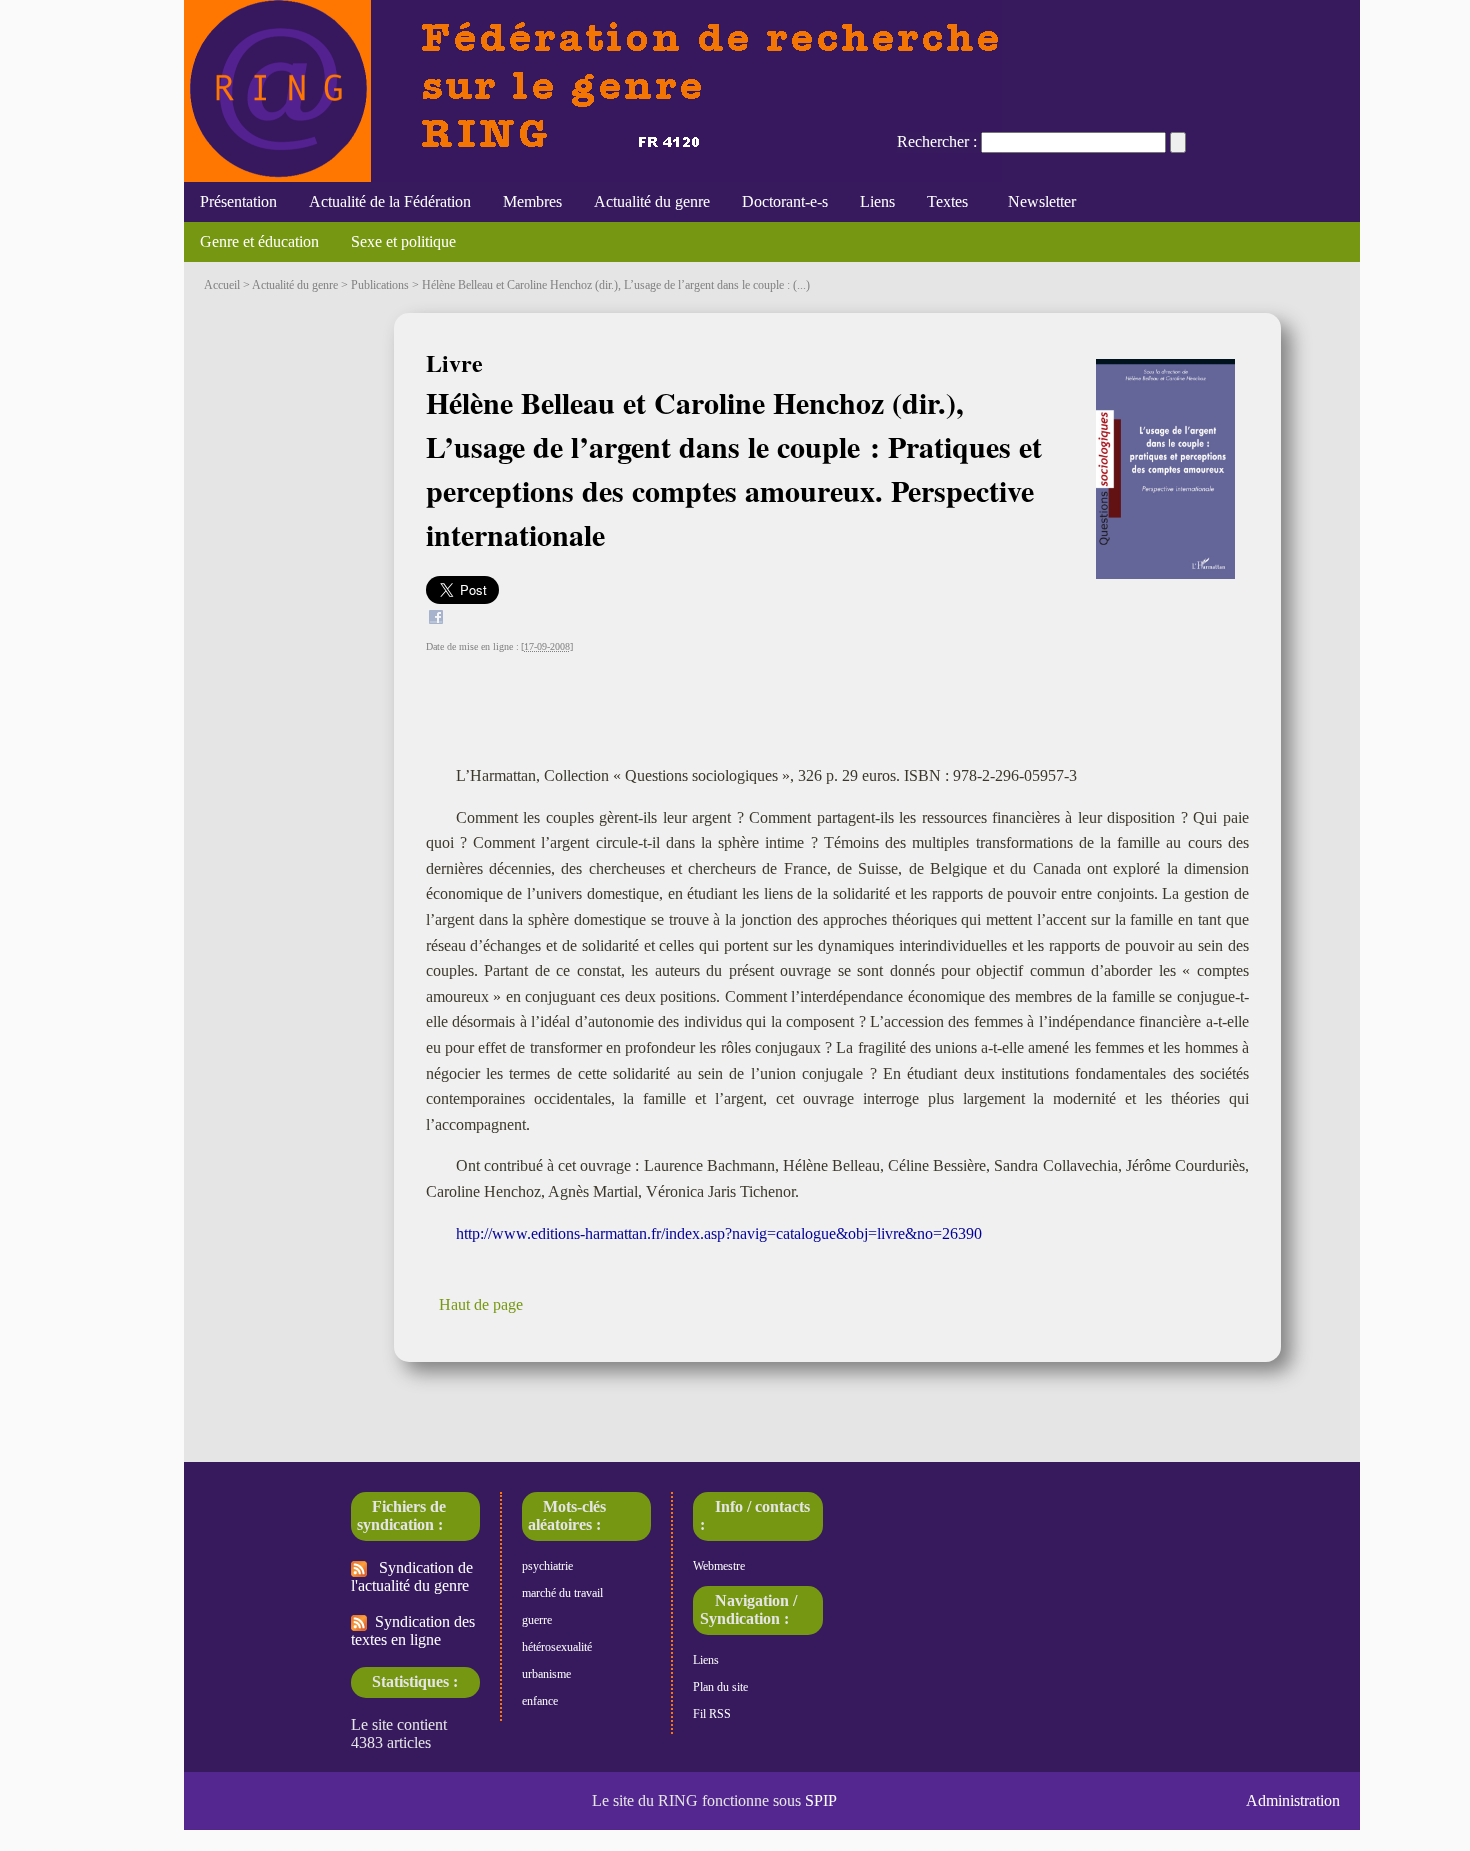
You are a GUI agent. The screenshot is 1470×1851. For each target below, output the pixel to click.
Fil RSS (712, 1714)
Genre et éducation (259, 241)
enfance (540, 1701)
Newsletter (1038, 201)
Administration (1293, 1800)
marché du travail (562, 1593)
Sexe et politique (403, 241)
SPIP (821, 1800)
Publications (380, 285)
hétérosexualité (557, 1647)
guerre (537, 1620)
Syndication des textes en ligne (413, 1630)
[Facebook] (436, 619)
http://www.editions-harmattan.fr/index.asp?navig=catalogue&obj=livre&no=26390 (719, 1233)
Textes (947, 201)
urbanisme (546, 1674)
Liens (877, 201)
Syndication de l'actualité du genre (412, 1576)
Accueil (222, 285)
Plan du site (720, 1687)
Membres (532, 201)
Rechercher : (937, 141)
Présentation (238, 201)
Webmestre (719, 1566)
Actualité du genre (652, 201)
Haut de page (481, 1304)
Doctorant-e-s (785, 201)
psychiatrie (547, 1566)
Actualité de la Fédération (390, 201)
